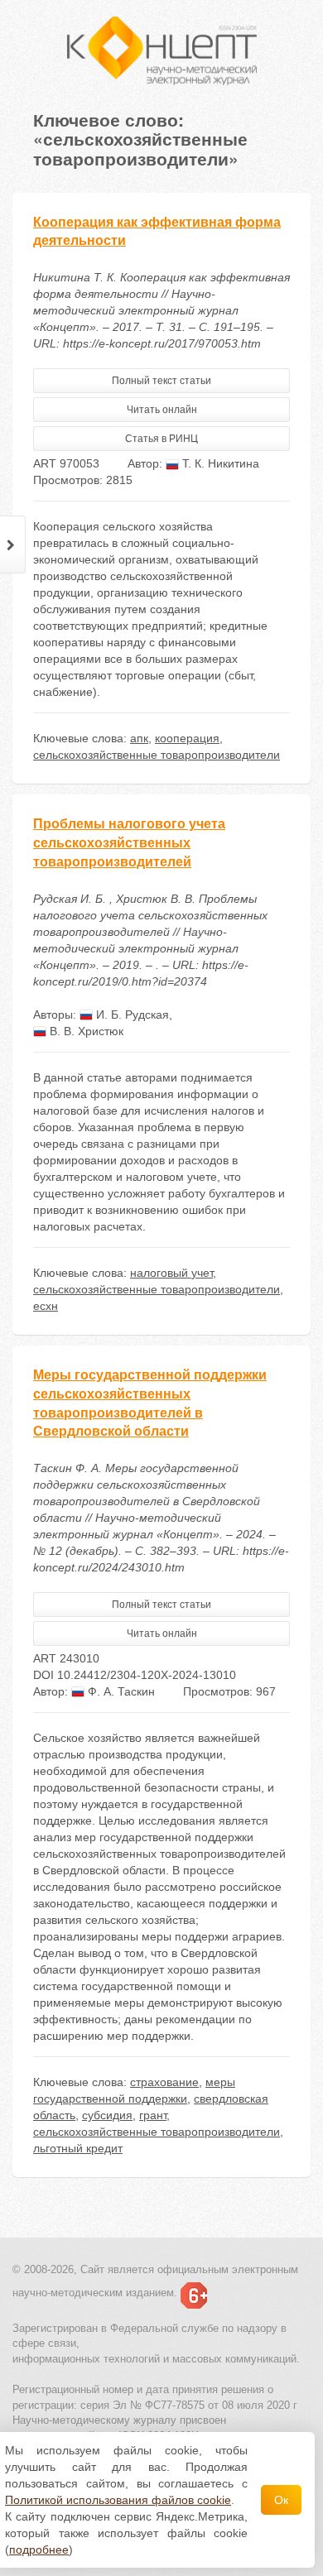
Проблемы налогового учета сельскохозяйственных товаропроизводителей (129, 843)
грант (153, 2115)
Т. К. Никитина (219, 463)
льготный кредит (78, 2148)
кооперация (187, 738)
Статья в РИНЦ (161, 439)
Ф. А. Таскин (120, 1691)
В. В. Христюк (85, 1031)
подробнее (39, 2550)
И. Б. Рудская (131, 1015)
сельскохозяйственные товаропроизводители (157, 755)
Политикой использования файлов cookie (118, 2500)
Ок (281, 2500)
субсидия (107, 2115)
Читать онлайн (162, 410)
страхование (164, 2082)
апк (139, 738)
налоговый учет (171, 1273)
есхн (46, 1306)
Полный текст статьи (161, 381)
